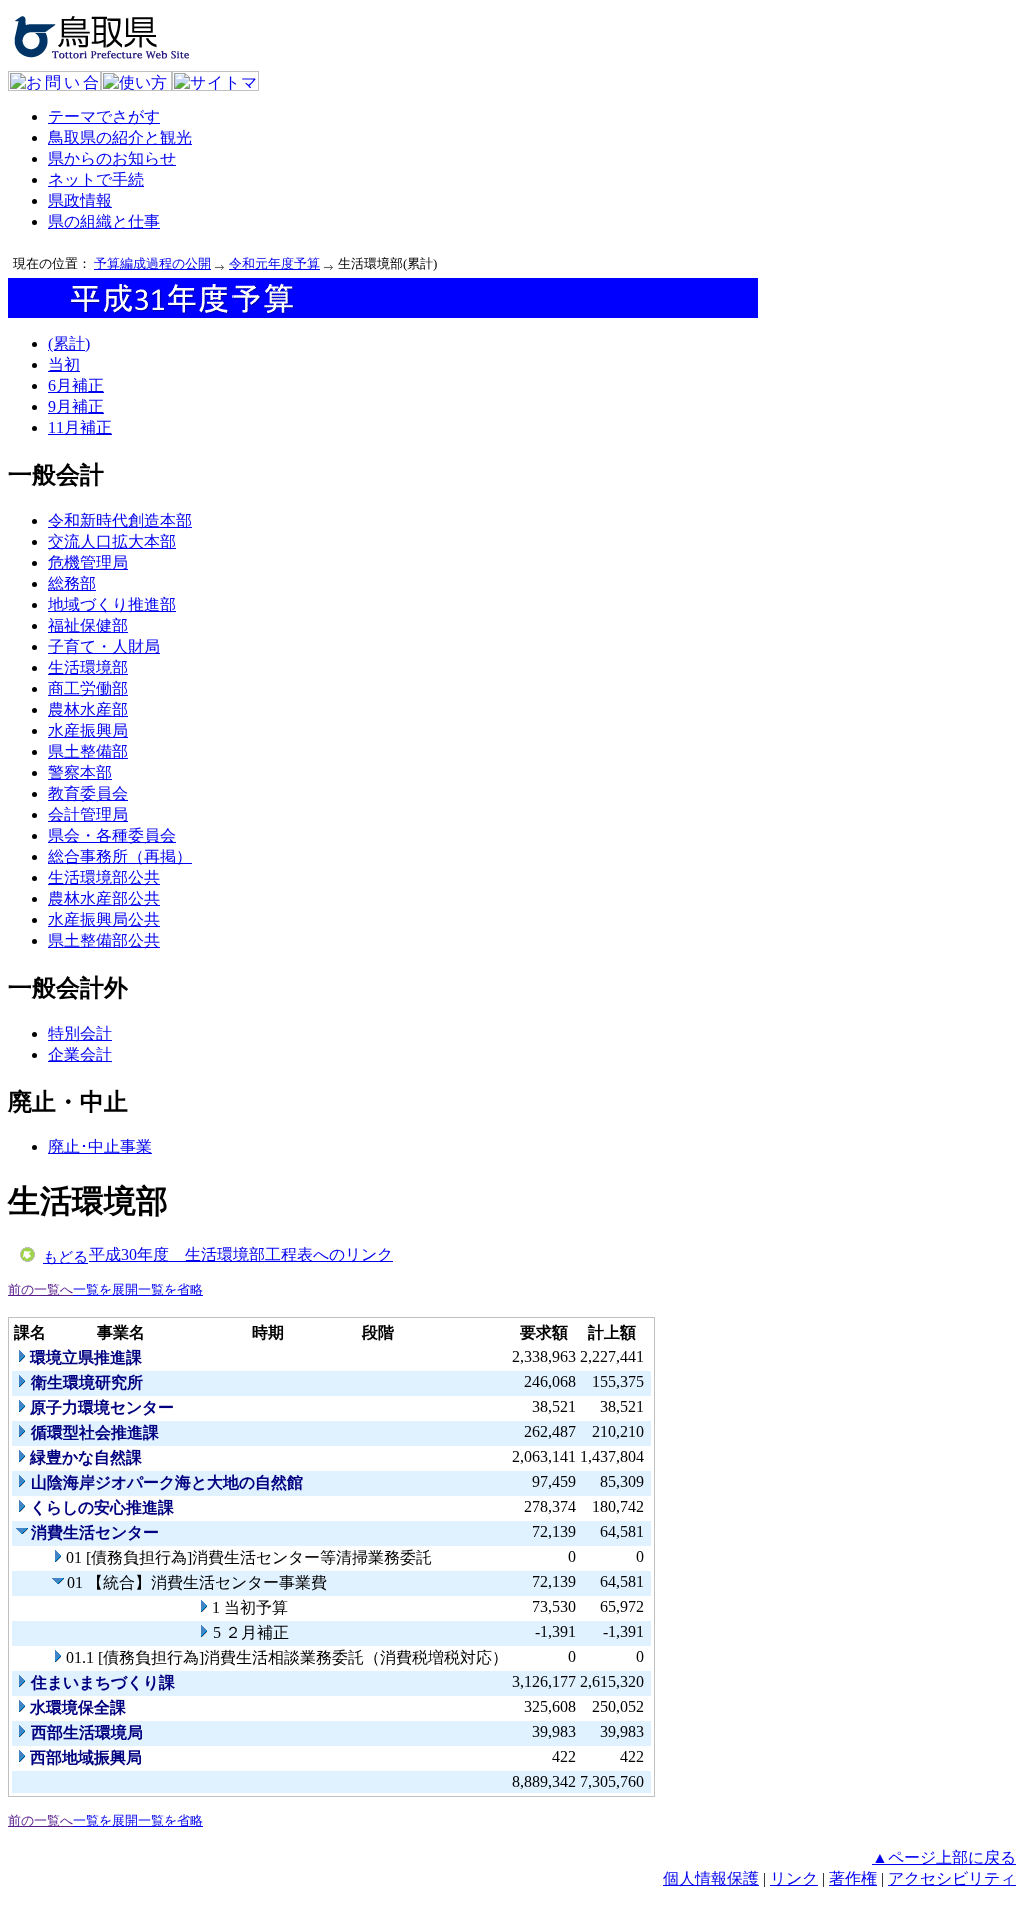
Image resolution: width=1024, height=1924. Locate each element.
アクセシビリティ (952, 1878)
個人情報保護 (711, 1878)
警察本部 (80, 772)
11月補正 (80, 427)
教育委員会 (88, 793)
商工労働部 (88, 688)
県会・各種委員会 (112, 835)
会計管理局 (88, 814)
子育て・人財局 (104, 646)
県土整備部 (88, 751)
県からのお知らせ (112, 158)
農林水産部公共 (104, 898)
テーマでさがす (104, 116)
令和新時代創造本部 (120, 520)
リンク (794, 1878)
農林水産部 (88, 709)
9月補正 (76, 406)
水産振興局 (88, 730)
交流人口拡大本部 (112, 541)
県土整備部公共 (104, 940)
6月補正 (76, 385)
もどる (65, 1257)
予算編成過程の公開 (152, 263)
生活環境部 (88, 667)
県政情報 (80, 200)
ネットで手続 (96, 179)
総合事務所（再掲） (120, 856)
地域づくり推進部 (112, 604)
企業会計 (80, 1054)
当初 (64, 364)
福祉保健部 (88, 625)
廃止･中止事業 (100, 1146)
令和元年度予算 (274, 263)
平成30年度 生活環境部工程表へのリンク (241, 1254)
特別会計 (80, 1033)
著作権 (853, 1878)
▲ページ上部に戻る (944, 1857)
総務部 (72, 583)
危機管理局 (88, 562)
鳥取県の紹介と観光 (120, 137)
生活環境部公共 (104, 877)
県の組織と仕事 (104, 221)
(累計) (69, 343)
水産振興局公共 (104, 919)
